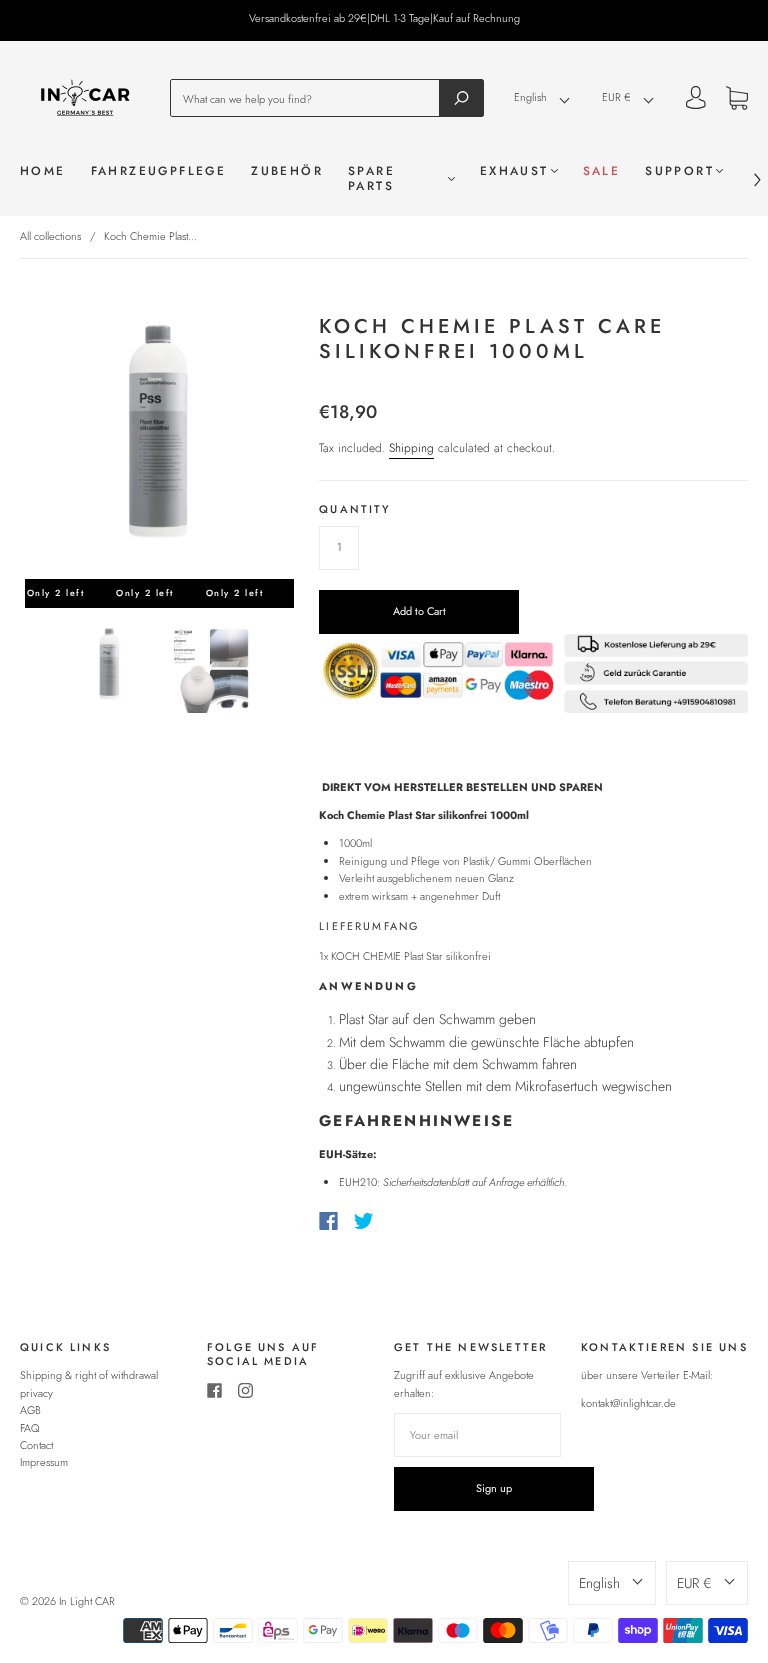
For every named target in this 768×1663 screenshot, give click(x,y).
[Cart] (737, 101)
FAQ (30, 1428)
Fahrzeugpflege (159, 171)
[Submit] (461, 97)
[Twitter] (364, 1221)
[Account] (696, 100)
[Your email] (477, 1435)
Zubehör (287, 171)
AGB (30, 1410)
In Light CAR (87, 1601)
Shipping (411, 448)
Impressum (44, 1462)
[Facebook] (328, 1221)
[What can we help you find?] (310, 97)
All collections (50, 236)
